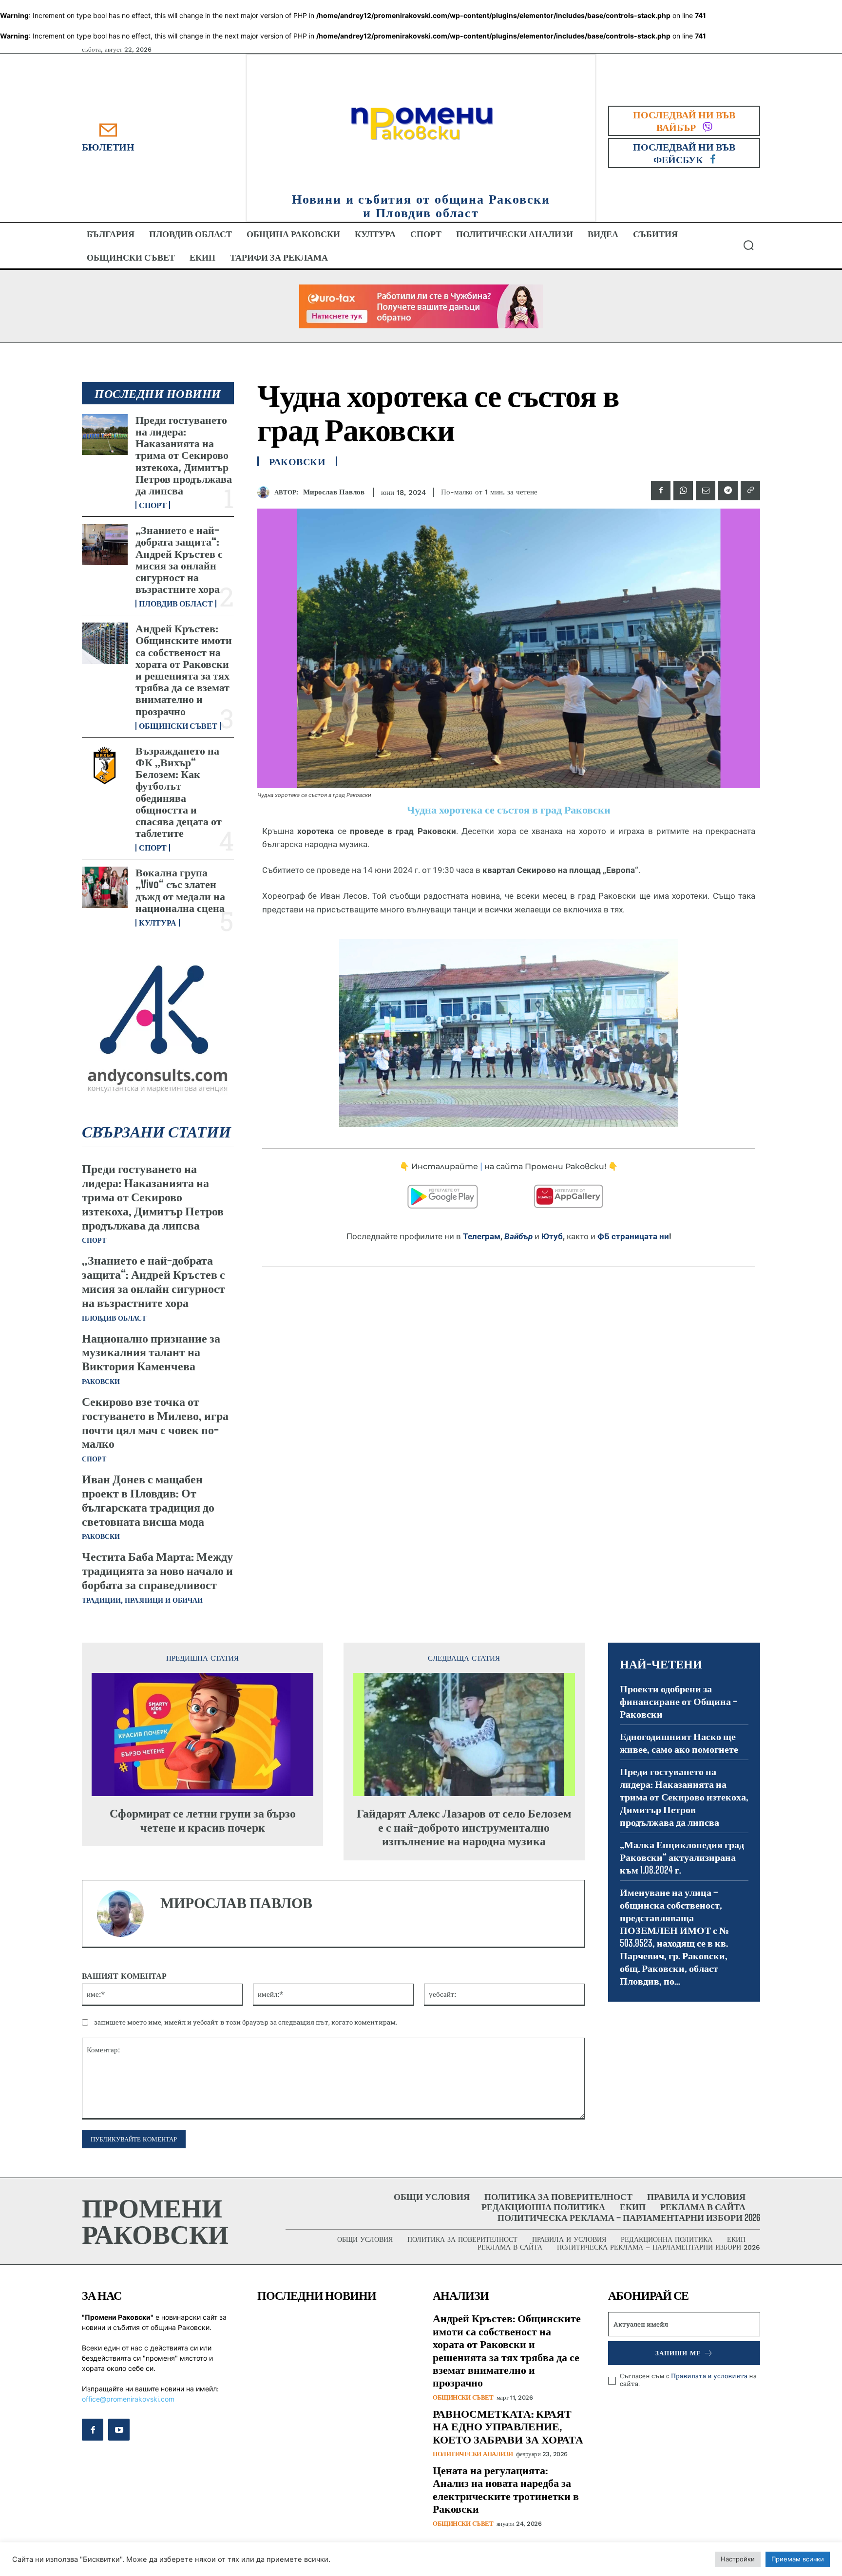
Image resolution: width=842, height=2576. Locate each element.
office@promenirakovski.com (128, 2399)
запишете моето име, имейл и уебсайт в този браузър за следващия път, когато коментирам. (246, 2022)
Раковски (101, 1382)
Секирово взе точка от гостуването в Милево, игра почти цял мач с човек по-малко (155, 1422)
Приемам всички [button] (798, 2559)
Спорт (153, 505)
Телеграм (482, 1236)
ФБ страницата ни (633, 1236)
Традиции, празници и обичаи (142, 1600)
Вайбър (518, 1236)
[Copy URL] (750, 491)
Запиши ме (678, 2353)
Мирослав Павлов (334, 492)
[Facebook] (661, 491)
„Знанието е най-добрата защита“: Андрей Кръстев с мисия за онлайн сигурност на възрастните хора (179, 559)
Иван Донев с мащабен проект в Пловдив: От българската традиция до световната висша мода (148, 1500)
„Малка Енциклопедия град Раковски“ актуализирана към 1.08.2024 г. (682, 1857)
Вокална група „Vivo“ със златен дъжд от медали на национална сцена (180, 890)
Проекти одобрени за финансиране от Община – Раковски (679, 1701)
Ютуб (552, 1236)
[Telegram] (728, 491)
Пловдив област (176, 604)
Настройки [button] (738, 2559)
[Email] (706, 491)
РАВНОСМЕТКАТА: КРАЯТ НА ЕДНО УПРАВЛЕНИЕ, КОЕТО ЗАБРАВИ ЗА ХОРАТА (508, 2426)
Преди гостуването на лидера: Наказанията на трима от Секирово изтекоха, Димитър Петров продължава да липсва (184, 455)
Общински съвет (178, 726)
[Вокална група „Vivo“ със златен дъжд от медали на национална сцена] (105, 887)
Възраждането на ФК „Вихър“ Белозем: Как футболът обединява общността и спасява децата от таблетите (179, 792)
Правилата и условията (709, 2376)
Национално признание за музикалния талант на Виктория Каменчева (151, 1352)
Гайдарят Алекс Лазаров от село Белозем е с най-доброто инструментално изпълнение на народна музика (464, 1827)
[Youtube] (119, 2429)
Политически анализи (473, 2454)
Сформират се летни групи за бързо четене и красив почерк (203, 1820)
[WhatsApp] (683, 491)
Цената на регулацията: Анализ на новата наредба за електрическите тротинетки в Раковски (506, 2489)
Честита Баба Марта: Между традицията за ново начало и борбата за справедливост (157, 1570)
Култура (158, 923)
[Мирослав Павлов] (266, 492)
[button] (748, 245)
